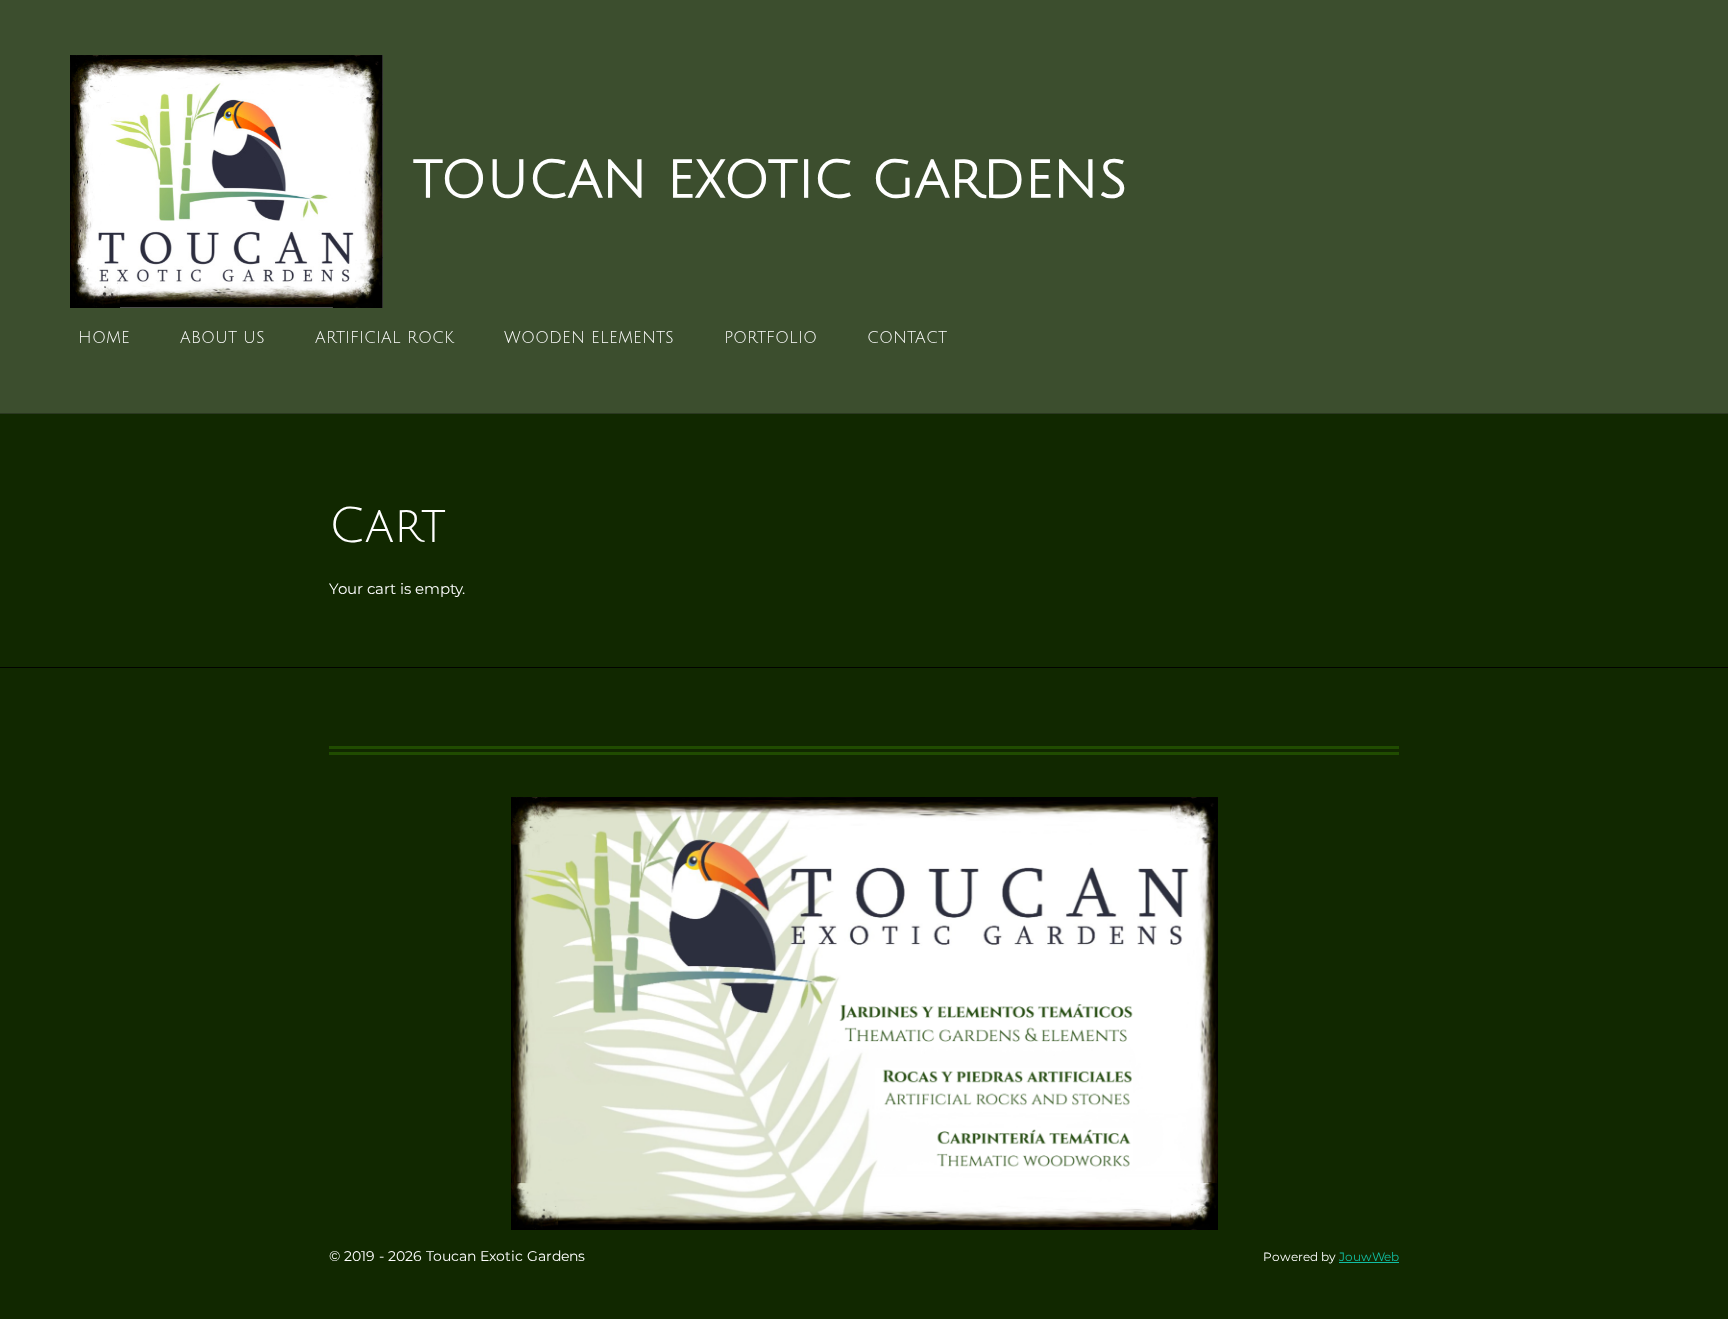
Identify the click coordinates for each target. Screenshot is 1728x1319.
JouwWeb (1369, 1257)
